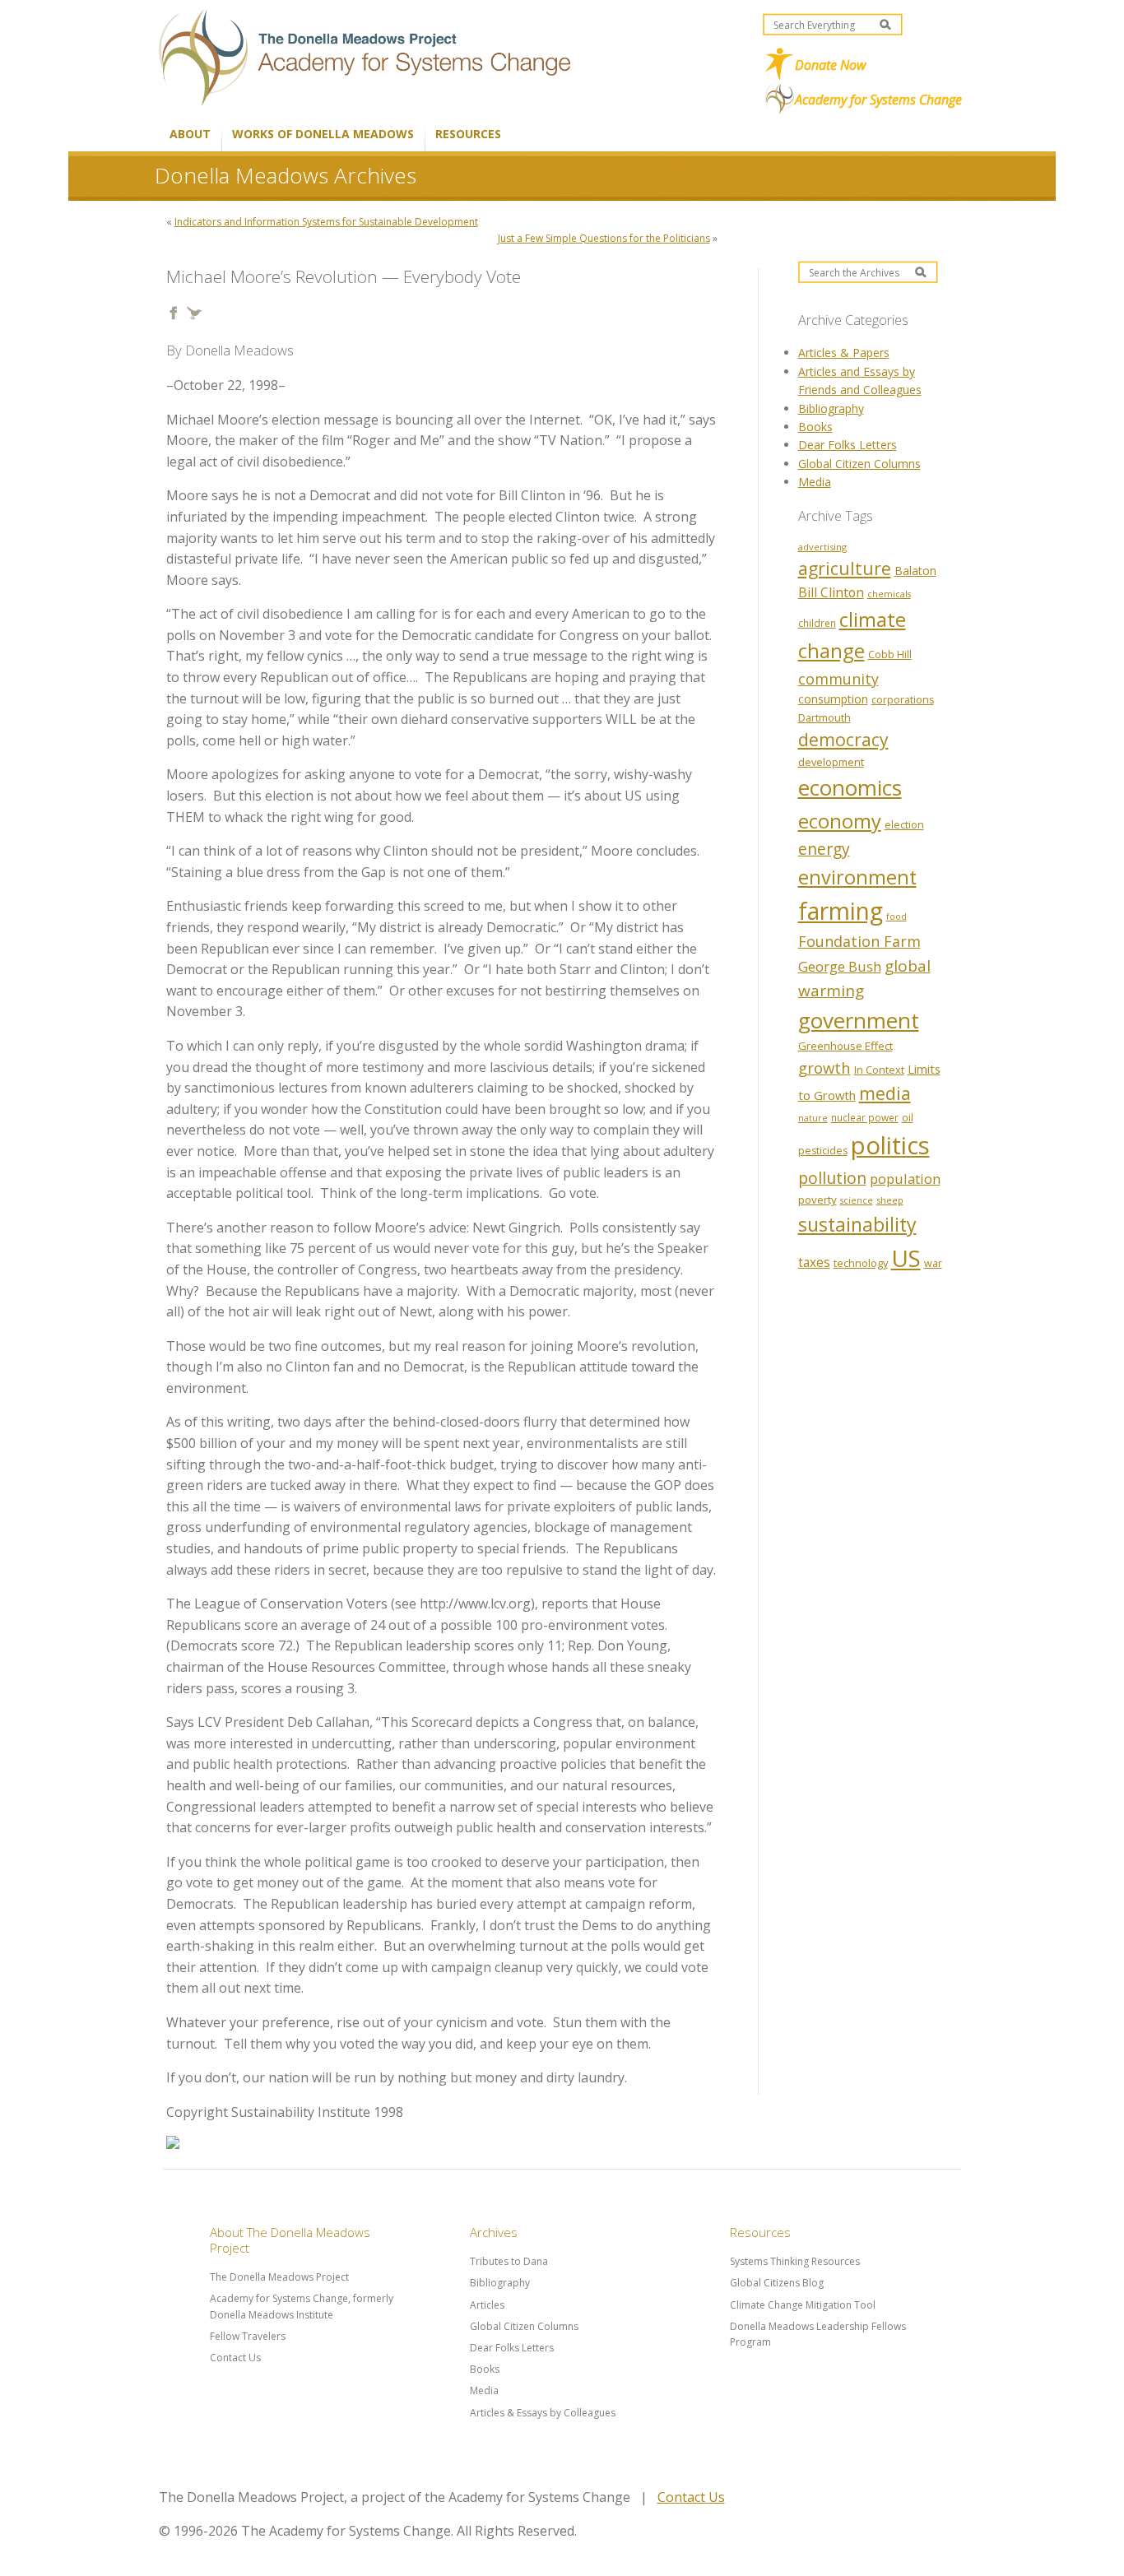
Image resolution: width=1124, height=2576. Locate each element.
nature (813, 1118)
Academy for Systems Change (878, 100)
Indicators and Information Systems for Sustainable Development (326, 222)
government (859, 1020)
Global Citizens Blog (777, 2283)
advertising (822, 547)
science (857, 1200)
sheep (890, 1200)
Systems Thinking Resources (795, 2261)
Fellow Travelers (248, 2336)
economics (850, 787)
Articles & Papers (844, 353)
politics (890, 1145)
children (817, 623)
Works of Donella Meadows (323, 134)
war (933, 1263)
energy (824, 849)
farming (841, 911)
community (838, 679)
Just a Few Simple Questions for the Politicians (604, 238)
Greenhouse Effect (845, 1046)
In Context (879, 1070)
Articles (487, 2305)
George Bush (840, 966)
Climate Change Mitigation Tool (803, 2305)
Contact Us (235, 2358)
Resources (468, 134)
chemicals (889, 594)
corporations (903, 700)
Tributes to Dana (509, 2261)
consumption (833, 699)
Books (815, 427)
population (905, 1179)
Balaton (915, 571)
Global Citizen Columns (859, 464)
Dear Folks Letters (848, 445)
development (831, 762)
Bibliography (831, 408)
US (906, 1258)
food (896, 917)
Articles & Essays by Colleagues (543, 2413)
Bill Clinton (831, 592)
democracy (843, 739)
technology (861, 1263)
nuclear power (865, 1117)
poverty (817, 1200)
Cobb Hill (890, 654)
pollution (832, 1178)
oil (908, 1117)
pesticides (823, 1151)
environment (857, 877)
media (885, 1093)
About (190, 134)
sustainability (857, 1224)
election (904, 824)
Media (815, 482)
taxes (814, 1262)
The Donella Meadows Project (279, 2277)
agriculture (845, 568)
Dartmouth (824, 717)
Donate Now (830, 65)
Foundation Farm (859, 941)
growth (824, 1068)
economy (840, 821)
